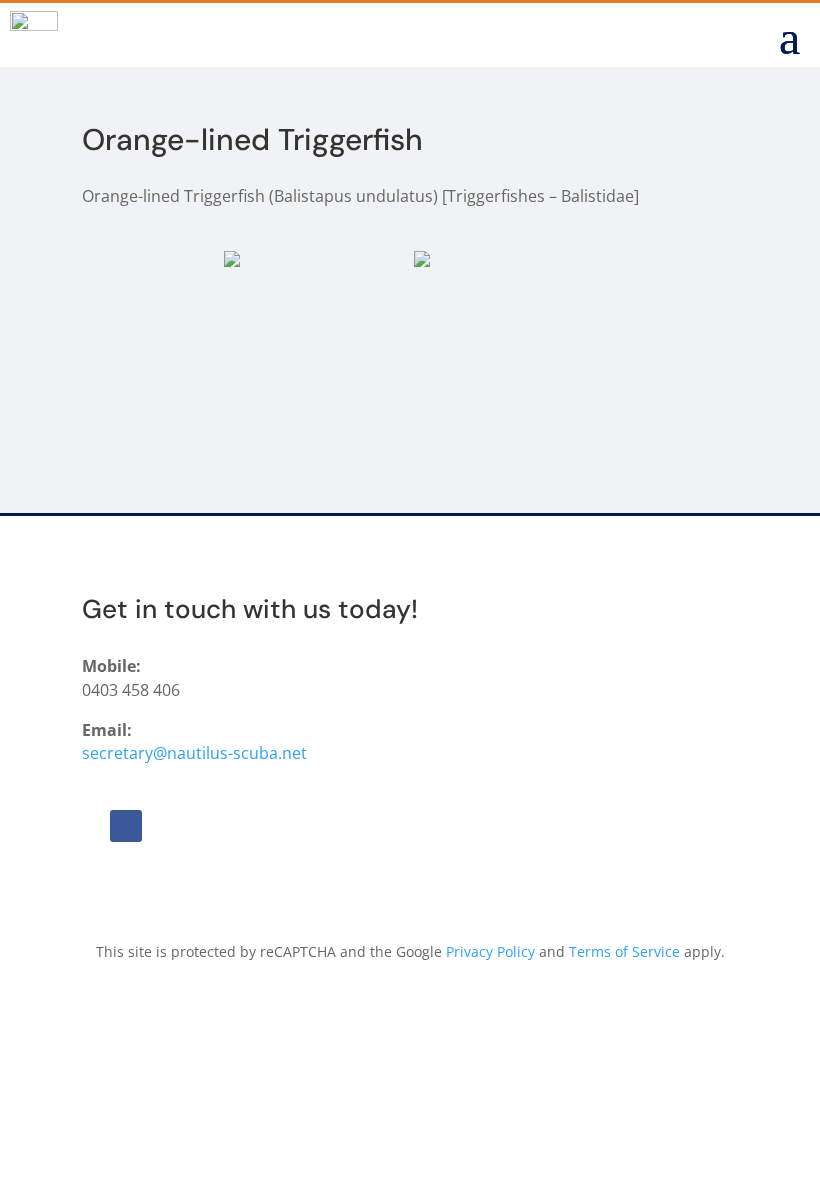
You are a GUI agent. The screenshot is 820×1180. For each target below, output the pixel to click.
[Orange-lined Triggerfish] (317, 321)
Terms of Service (624, 951)
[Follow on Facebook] (126, 826)
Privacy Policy (490, 951)
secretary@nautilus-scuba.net (194, 753)
